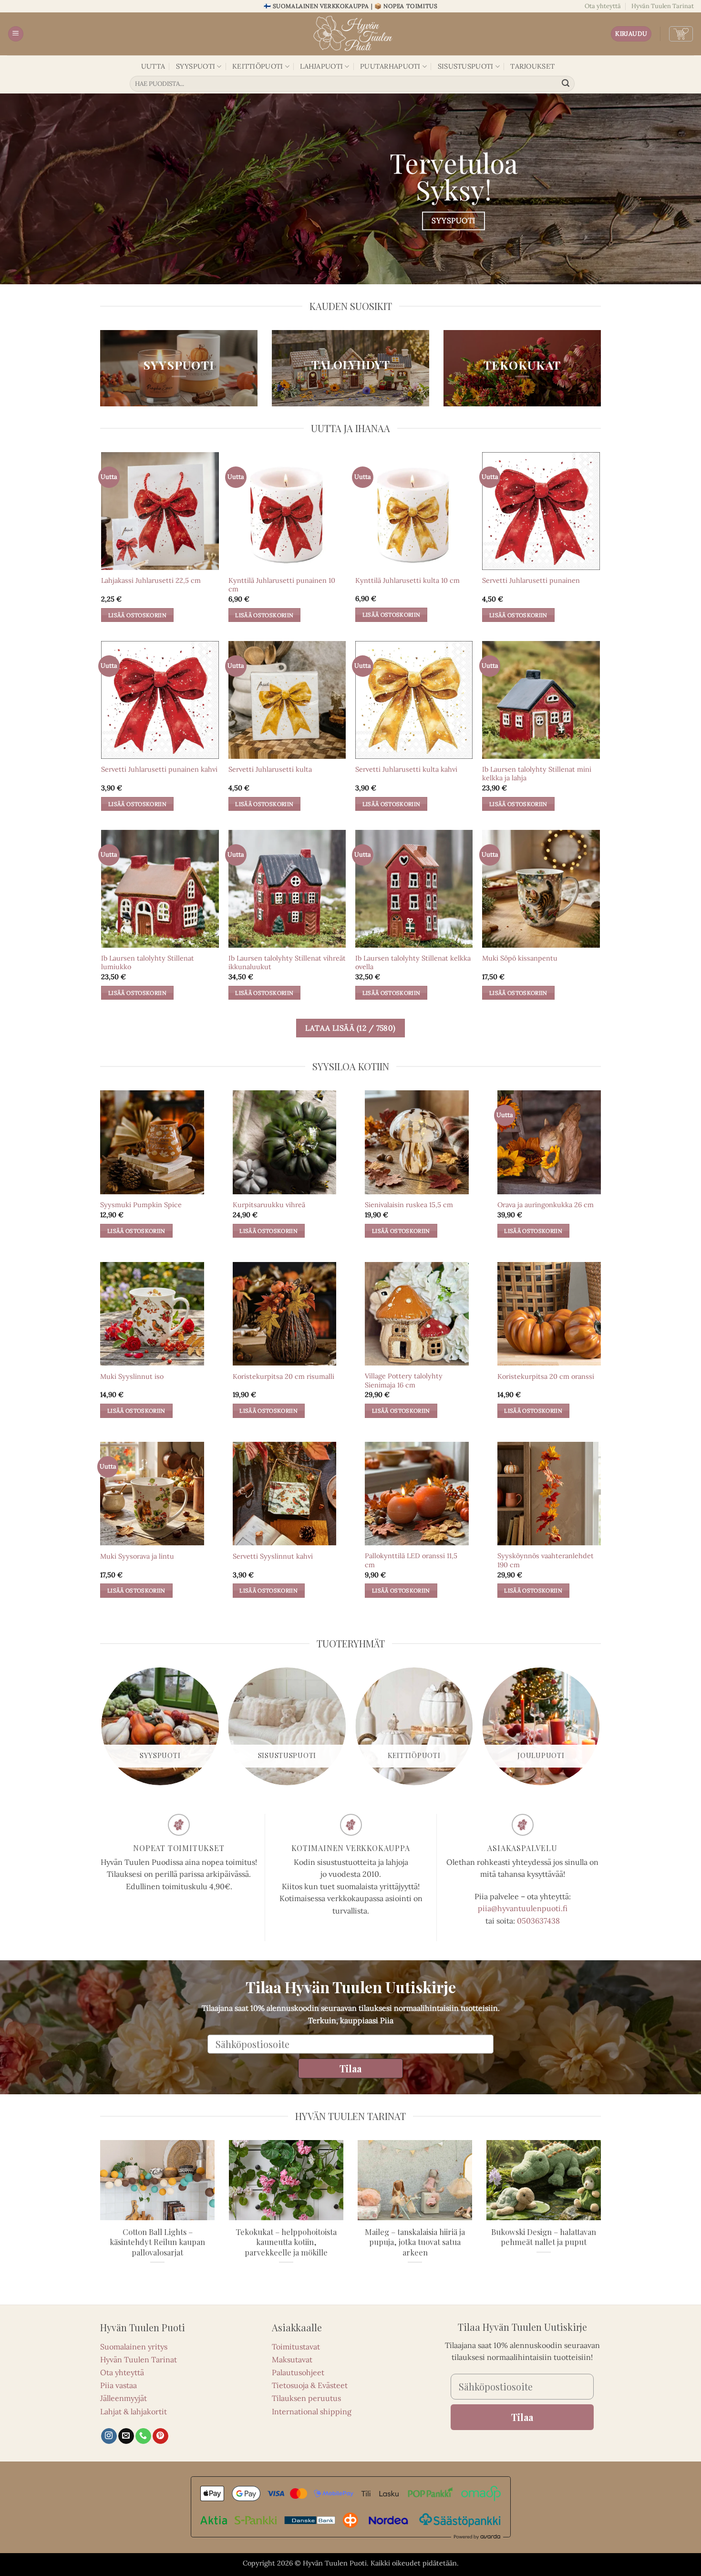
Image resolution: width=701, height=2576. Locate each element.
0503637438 (538, 1921)
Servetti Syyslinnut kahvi (273, 1556)
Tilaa (350, 2068)
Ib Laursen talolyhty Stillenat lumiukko (148, 963)
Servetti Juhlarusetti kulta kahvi (406, 769)
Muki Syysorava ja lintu (137, 1556)
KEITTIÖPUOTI (258, 66)
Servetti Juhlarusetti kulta (270, 769)
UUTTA (153, 66)
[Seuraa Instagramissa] (109, 2436)
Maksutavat (292, 2359)
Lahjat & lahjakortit (134, 2411)
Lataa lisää (350, 1028)
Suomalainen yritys (134, 2347)
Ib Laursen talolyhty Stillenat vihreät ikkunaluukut (287, 963)
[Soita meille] (143, 2436)
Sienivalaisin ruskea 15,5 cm (409, 1205)
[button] (16, 34)
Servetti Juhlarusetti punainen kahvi (159, 769)
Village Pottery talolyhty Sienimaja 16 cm (404, 1381)
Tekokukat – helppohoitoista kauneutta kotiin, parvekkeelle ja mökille (286, 2242)
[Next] (599, 1730)
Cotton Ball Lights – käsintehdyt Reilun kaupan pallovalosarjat (157, 2242)
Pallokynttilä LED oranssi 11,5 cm (411, 1560)
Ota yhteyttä (603, 6)
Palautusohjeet (298, 2372)
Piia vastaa (119, 2385)
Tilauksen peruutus (306, 2398)
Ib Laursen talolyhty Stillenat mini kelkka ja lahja (537, 774)
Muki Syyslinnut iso (132, 1376)
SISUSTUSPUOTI (466, 66)
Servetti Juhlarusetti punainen (531, 580)
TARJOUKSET (532, 66)
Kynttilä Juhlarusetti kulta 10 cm (407, 580)
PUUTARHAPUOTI (390, 66)
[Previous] (102, 1730)
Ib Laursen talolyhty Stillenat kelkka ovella (413, 963)
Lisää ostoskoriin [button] (137, 615)
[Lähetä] (566, 84)
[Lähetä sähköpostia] (126, 2436)
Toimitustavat (296, 2347)
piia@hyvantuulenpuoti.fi (523, 1908)
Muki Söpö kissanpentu (520, 958)
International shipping (312, 2411)
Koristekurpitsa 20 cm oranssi (546, 1376)
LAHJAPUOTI (321, 66)
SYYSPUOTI (196, 66)
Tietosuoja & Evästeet (310, 2385)
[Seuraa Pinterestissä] (160, 2436)
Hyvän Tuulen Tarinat (663, 6)
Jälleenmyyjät (124, 2398)
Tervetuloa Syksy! (454, 176)
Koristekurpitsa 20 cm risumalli (283, 1376)
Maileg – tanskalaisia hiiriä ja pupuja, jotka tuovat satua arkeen (415, 2242)
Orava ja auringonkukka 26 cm (546, 1205)
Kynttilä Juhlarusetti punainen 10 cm (282, 585)
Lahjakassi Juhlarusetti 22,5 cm (151, 580)
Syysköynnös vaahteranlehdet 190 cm (546, 1560)
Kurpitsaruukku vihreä (269, 1205)
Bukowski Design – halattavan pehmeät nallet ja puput (544, 2237)
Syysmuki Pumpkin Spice (141, 1205)
